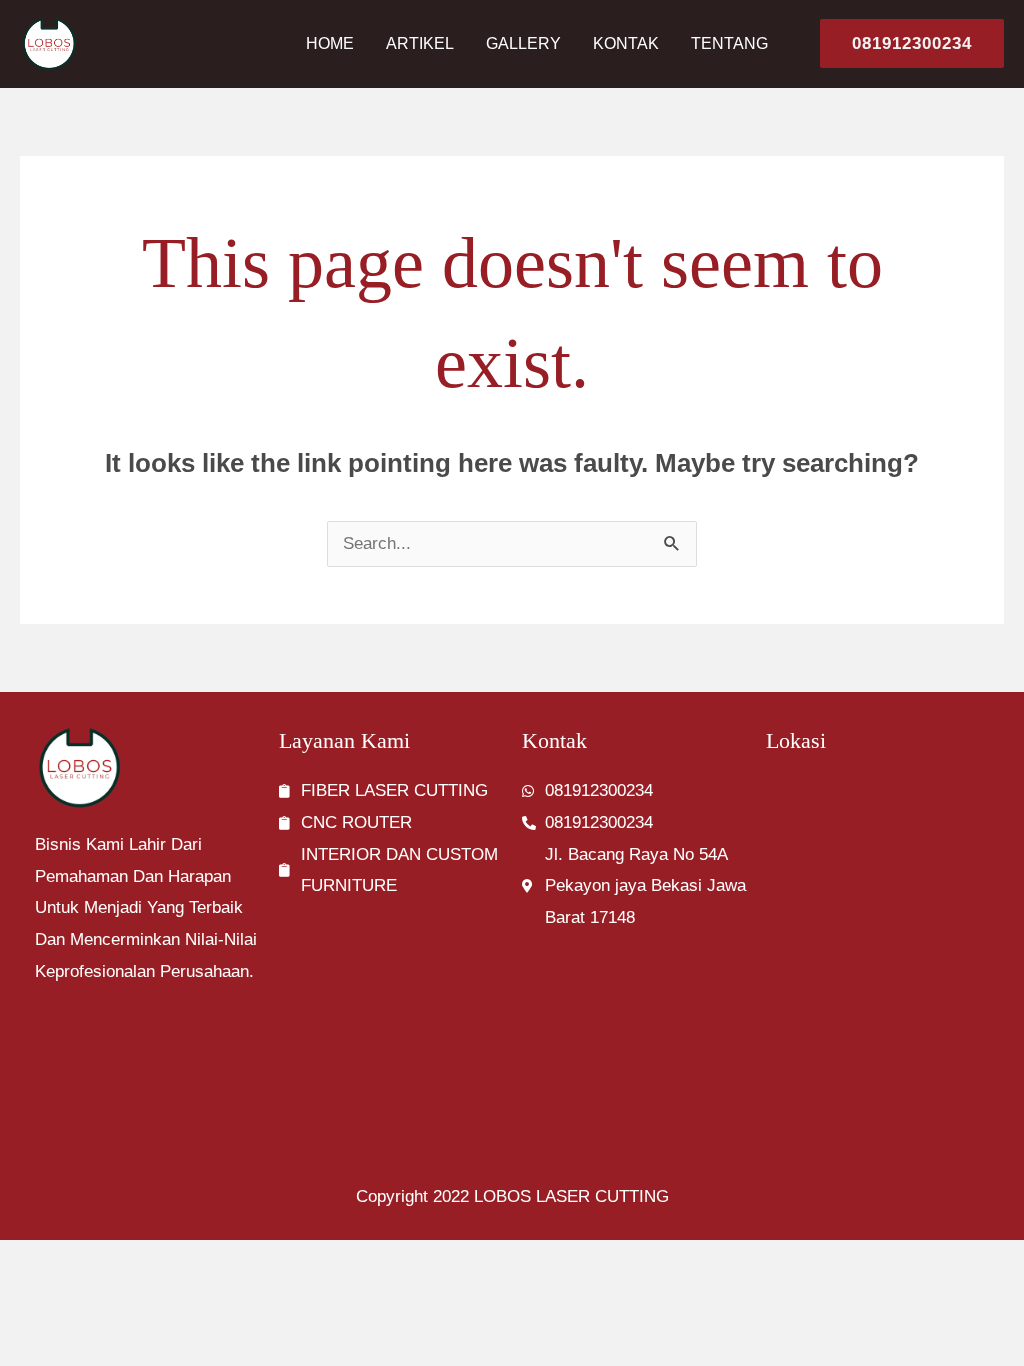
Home (330, 43)
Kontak (626, 43)
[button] (904, 43)
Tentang (729, 43)
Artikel (420, 43)
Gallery (523, 43)
